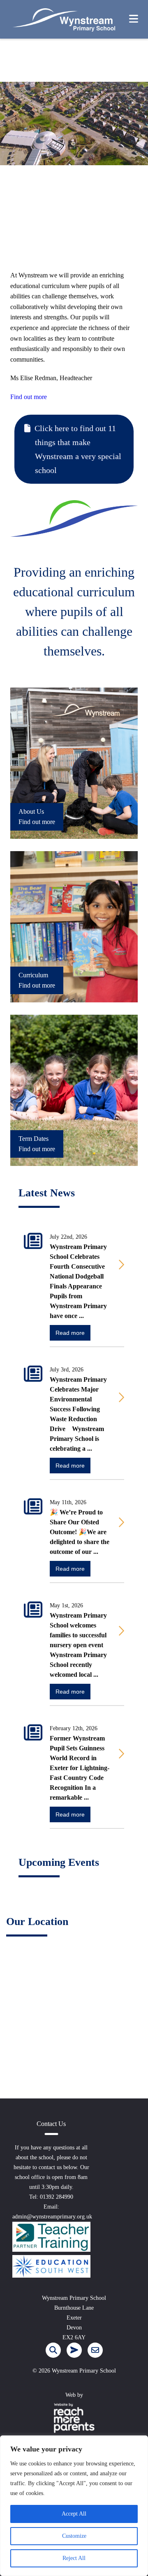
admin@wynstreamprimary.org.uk (52, 2217)
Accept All (74, 2514)
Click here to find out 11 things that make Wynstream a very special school (78, 449)
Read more (70, 1333)
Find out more (29, 397)
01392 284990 (57, 2197)
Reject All (74, 2558)
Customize (74, 2536)
